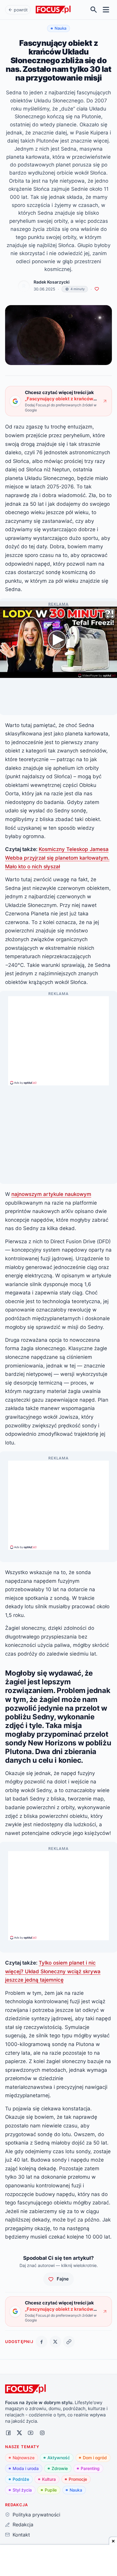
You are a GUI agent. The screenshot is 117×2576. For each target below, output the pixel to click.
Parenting (90, 2468)
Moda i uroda (26, 2468)
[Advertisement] (58, 1038)
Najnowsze (24, 2458)
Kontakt (21, 2535)
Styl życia (22, 2490)
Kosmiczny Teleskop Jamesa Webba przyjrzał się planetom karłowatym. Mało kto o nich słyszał (57, 858)
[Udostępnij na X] (55, 2342)
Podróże (21, 2479)
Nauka (76, 2490)
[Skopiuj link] (69, 2342)
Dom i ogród (95, 2458)
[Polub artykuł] (97, 289)
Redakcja (23, 2524)
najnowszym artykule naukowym (51, 1194)
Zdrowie (60, 2468)
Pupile (51, 2490)
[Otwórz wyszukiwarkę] (94, 10)
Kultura (49, 2479)
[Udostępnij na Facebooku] (42, 2342)
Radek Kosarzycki (52, 282)
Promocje (78, 2479)
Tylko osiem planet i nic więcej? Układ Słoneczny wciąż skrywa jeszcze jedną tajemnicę (53, 1971)
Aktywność (59, 2458)
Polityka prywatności (36, 2515)
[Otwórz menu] (106, 10)
